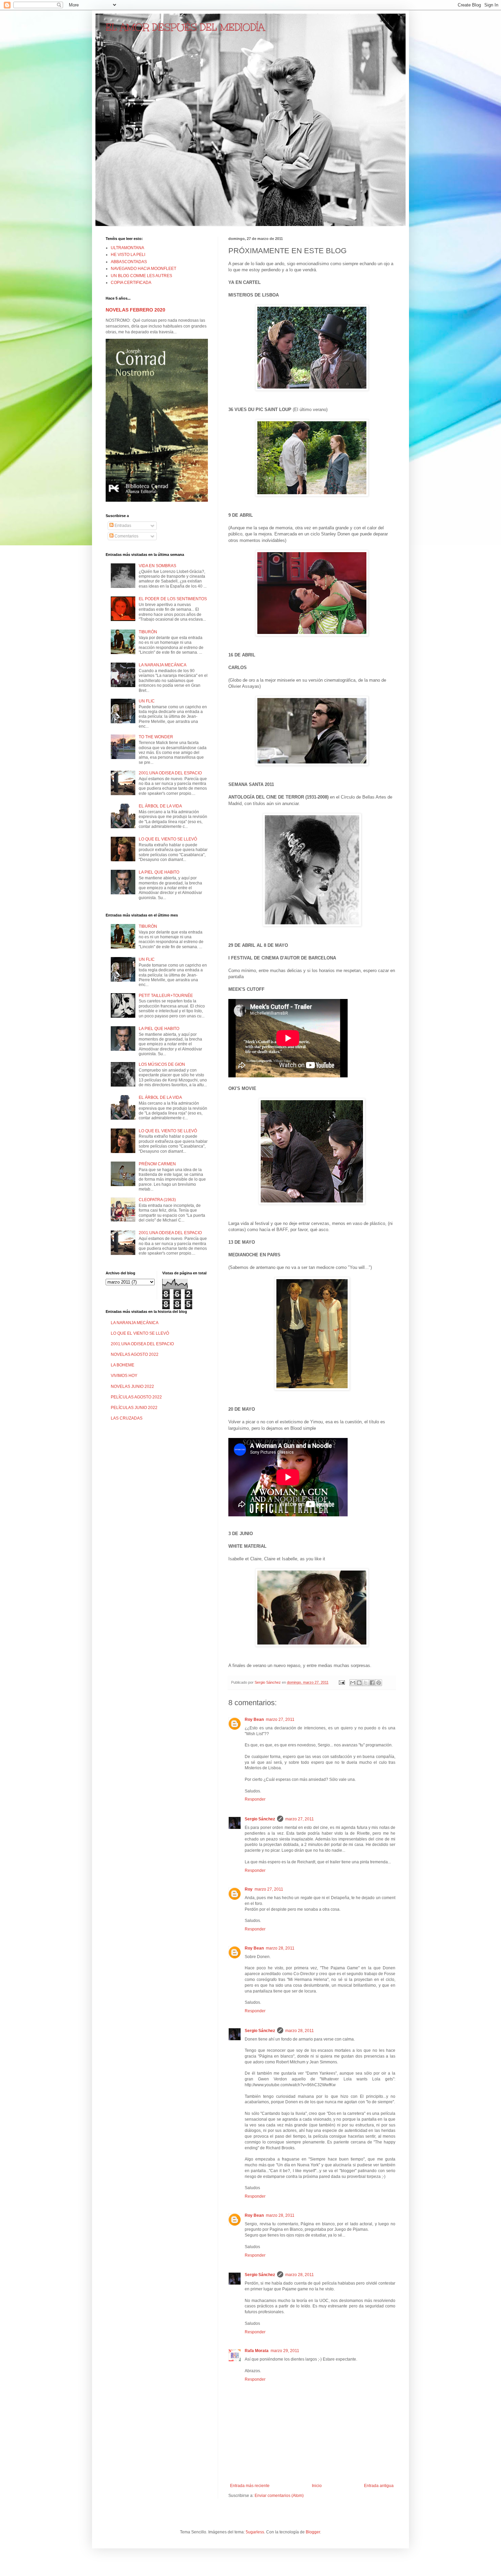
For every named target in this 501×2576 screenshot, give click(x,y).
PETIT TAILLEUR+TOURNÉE (166, 996)
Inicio (317, 2486)
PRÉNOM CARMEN (157, 1164)
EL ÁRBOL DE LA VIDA (160, 806)
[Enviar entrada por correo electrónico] (341, 1682)
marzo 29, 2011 (285, 2351)
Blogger (313, 2532)
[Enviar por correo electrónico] (353, 1683)
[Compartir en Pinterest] (379, 1683)
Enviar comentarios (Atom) (279, 2496)
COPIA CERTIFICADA (131, 283)
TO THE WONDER (156, 737)
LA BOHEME (123, 1365)
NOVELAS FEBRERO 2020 (135, 310)
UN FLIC (147, 701)
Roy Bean (254, 1719)
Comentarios (126, 536)
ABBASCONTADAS (129, 262)
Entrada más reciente (250, 2486)
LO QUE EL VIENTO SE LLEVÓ (168, 839)
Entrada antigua (379, 2486)
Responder (255, 1799)
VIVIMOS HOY (124, 1376)
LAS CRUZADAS (127, 1418)
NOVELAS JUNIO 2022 (132, 1387)
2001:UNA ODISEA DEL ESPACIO (170, 773)
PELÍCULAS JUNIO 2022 (134, 1408)
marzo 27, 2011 (280, 1719)
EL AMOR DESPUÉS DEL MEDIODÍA (185, 27)
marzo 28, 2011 (280, 1948)
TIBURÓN (148, 632)
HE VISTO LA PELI (128, 255)
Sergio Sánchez (260, 1819)
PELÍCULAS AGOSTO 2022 (136, 1397)
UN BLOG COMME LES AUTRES (141, 276)
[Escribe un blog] (359, 1683)
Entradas (122, 526)
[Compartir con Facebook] (372, 1683)
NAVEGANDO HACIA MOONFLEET (143, 269)
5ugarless (255, 2532)
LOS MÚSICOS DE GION (162, 1064)
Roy (249, 1889)
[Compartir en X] (366, 1683)
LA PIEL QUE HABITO (159, 872)
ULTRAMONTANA (127, 248)
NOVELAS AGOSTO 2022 (135, 1354)
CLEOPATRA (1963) (157, 1200)
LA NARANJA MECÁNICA (163, 665)
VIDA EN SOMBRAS (157, 566)
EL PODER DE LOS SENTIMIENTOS (173, 599)
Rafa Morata (257, 2351)
